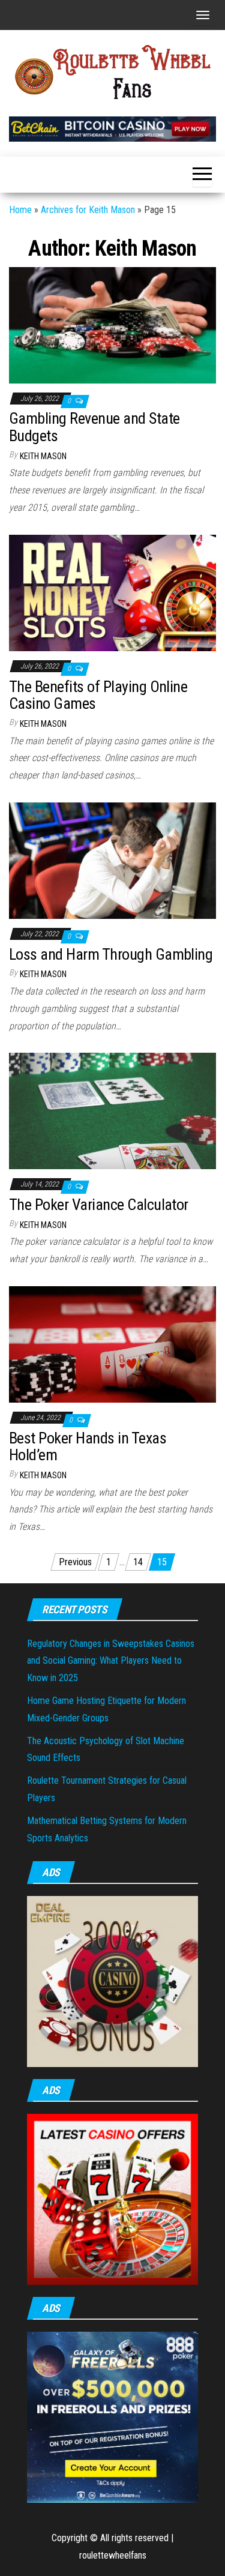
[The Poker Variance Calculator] (112, 1111)
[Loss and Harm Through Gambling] (112, 860)
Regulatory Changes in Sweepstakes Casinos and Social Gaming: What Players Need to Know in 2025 (111, 1661)
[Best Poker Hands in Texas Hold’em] (112, 1344)
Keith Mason (43, 456)
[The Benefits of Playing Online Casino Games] (112, 592)
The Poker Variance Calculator (99, 1205)
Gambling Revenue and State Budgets (94, 427)
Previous (75, 1562)
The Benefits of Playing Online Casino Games (98, 695)
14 (138, 1562)
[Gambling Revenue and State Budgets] (112, 324)
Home (20, 210)
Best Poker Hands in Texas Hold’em (88, 1447)
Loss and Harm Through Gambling (111, 954)
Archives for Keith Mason (88, 210)
